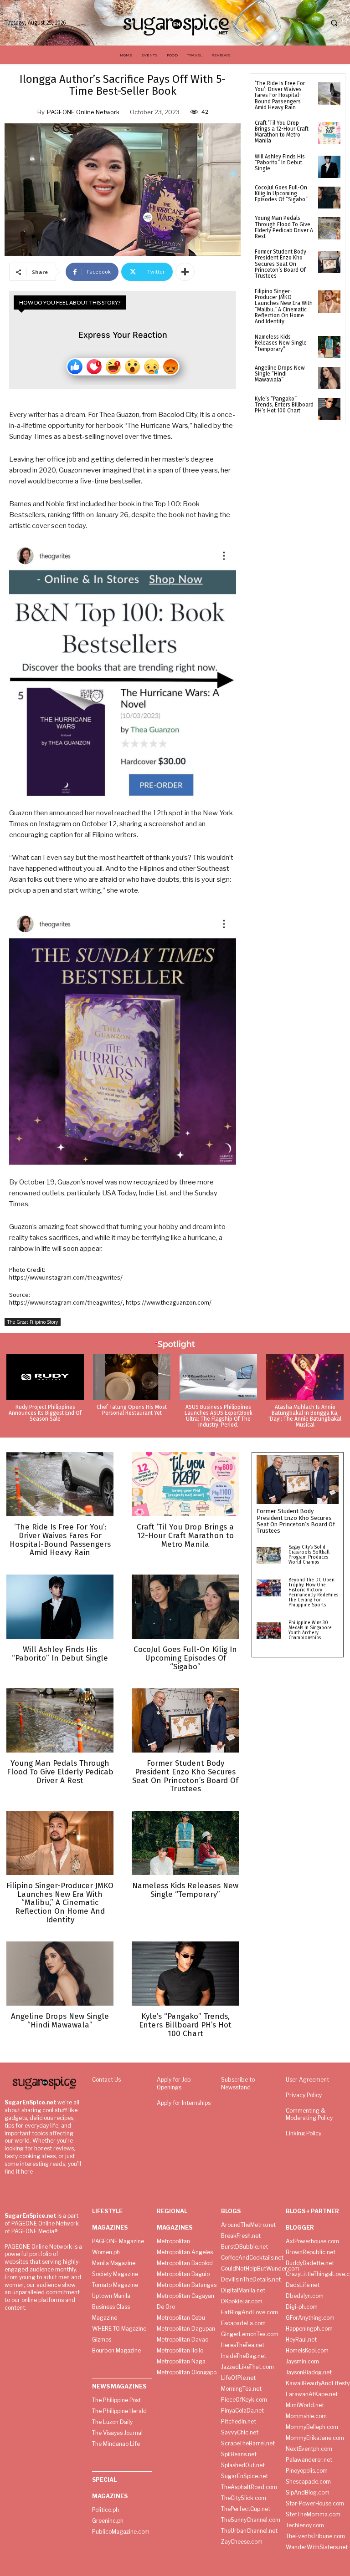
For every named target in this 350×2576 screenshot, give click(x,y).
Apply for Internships (184, 2103)
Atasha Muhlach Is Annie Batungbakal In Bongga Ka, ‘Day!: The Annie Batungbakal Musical (305, 1416)
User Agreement (307, 2080)
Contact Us (106, 2080)
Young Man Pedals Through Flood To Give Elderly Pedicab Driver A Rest (284, 227)
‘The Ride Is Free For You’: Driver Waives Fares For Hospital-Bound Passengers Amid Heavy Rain (280, 95)
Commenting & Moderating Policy (309, 2114)
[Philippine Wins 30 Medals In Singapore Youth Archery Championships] (269, 1631)
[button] (334, 23)
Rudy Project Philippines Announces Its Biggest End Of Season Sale (45, 1413)
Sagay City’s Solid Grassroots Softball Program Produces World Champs (309, 1555)
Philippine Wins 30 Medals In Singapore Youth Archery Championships (310, 1630)
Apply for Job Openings (174, 2083)
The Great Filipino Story (33, 1322)
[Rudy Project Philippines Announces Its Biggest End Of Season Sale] (45, 1377)
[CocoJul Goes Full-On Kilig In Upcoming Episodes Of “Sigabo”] (329, 198)
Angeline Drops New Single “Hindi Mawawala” (280, 374)
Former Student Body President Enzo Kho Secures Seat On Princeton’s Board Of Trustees (281, 264)
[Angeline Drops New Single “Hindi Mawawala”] (329, 378)
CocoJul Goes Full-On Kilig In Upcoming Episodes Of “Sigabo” (281, 193)
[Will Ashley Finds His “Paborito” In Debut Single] (329, 167)
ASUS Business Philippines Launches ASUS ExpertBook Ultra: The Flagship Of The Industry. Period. (219, 1416)
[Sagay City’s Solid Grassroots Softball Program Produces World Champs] (269, 1555)
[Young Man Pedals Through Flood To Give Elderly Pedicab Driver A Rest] (329, 228)
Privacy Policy (304, 2095)
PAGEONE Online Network (83, 112)
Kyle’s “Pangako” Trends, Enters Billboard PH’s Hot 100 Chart (284, 405)
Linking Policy (304, 2133)
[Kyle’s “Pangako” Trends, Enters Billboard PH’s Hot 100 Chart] (329, 409)
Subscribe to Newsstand (238, 2083)
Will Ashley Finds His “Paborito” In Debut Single (280, 163)
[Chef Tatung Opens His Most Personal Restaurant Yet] (132, 1377)
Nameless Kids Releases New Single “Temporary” (281, 343)
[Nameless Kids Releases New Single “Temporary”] (329, 347)
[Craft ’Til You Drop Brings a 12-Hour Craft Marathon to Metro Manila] (329, 133)
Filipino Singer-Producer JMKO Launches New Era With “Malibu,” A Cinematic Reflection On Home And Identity (284, 306)
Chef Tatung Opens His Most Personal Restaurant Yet (132, 1410)
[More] (185, 272)
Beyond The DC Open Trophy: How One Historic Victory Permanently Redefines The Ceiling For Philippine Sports (313, 1593)
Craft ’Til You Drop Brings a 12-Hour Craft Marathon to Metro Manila (282, 132)
